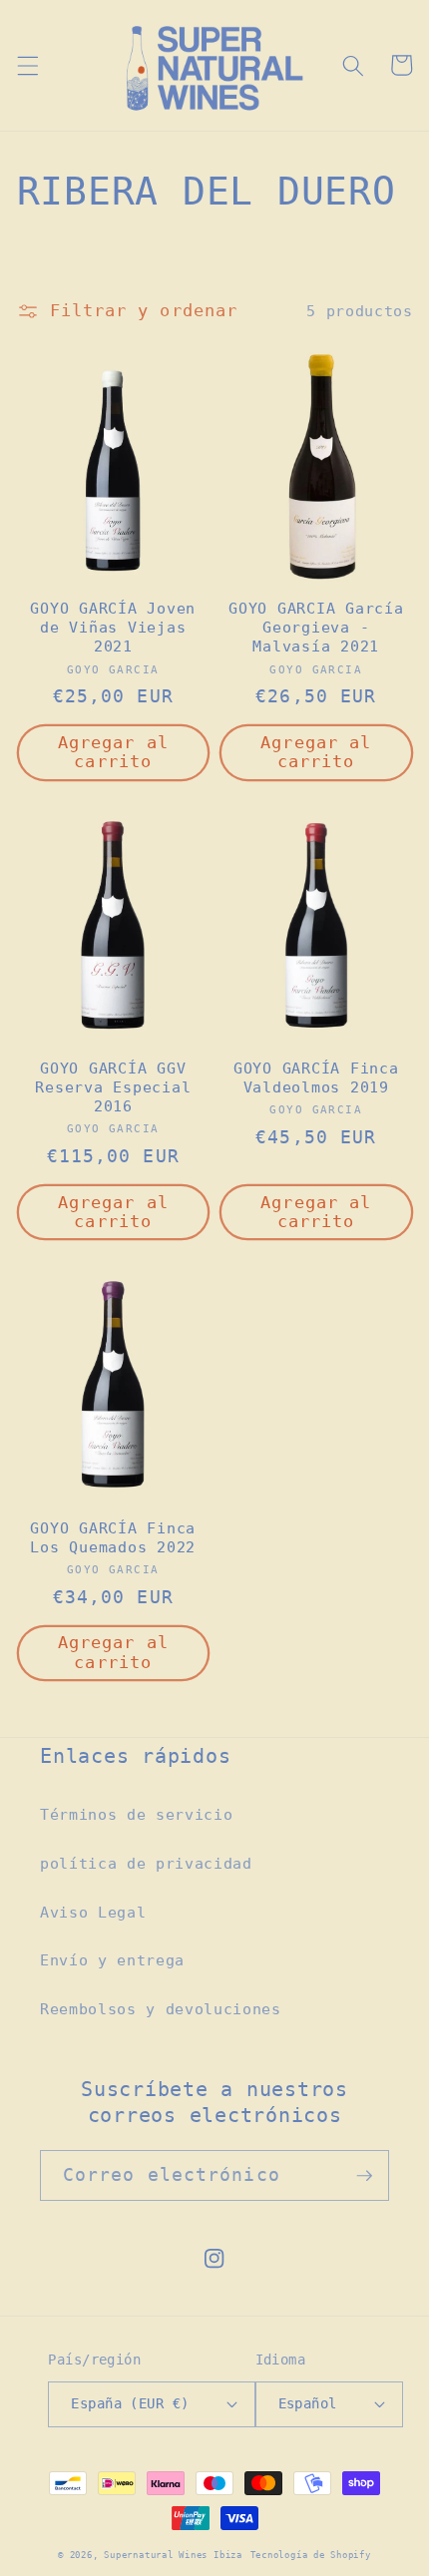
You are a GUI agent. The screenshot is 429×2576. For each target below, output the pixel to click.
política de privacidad (146, 1864)
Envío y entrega (112, 1960)
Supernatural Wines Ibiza (173, 2555)
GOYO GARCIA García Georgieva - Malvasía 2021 (316, 628)
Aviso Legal (93, 1913)
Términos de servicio (136, 1815)
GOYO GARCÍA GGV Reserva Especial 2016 (113, 1087)
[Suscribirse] (364, 2176)
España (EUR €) (130, 2403)
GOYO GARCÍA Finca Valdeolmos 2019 (316, 1078)
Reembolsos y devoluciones (161, 2009)
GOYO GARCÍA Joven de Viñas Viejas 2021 (113, 628)
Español (308, 2403)
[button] (27, 65)
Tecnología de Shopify (311, 2555)
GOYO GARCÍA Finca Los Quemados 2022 (113, 1538)
